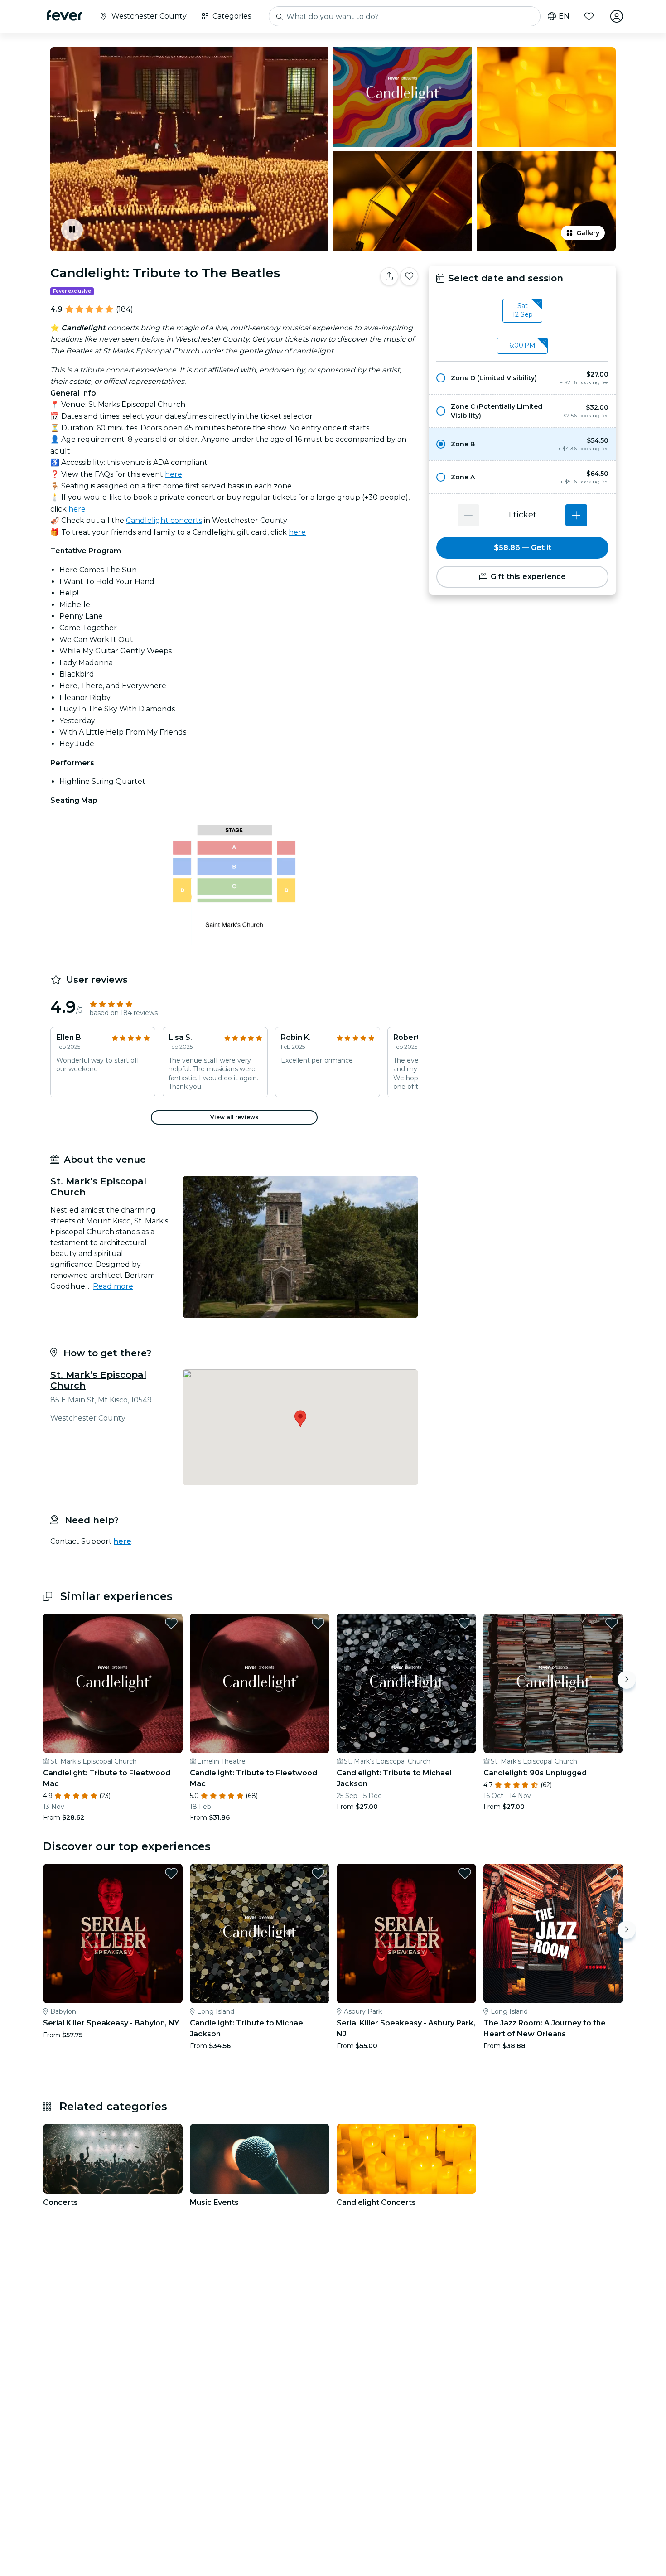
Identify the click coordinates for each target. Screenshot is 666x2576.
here (174, 474)
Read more (113, 1286)
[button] (522, 378)
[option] (522, 378)
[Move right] (627, 1680)
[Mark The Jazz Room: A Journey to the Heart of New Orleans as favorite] (612, 1873)
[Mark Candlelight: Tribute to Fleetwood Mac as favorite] (171, 1623)
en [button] (564, 16)
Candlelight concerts (164, 520)
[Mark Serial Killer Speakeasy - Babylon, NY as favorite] (171, 1873)
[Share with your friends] (389, 276)
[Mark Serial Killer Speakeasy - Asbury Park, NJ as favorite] (465, 1873)
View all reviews (234, 1117)
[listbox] (522, 311)
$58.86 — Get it (523, 548)
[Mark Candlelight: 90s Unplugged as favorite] (612, 1623)
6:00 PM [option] (522, 345)
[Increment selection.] (576, 515)
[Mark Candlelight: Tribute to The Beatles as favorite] (409, 276)
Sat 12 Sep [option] (523, 310)
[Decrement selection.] (468, 515)
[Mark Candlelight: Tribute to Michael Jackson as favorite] (465, 1623)
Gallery (588, 233)
